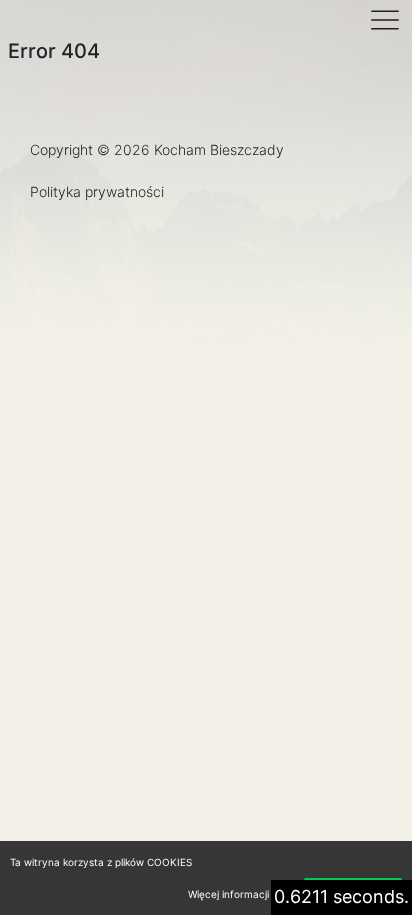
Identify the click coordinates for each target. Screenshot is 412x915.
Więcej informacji (228, 894)
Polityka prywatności (97, 191)
